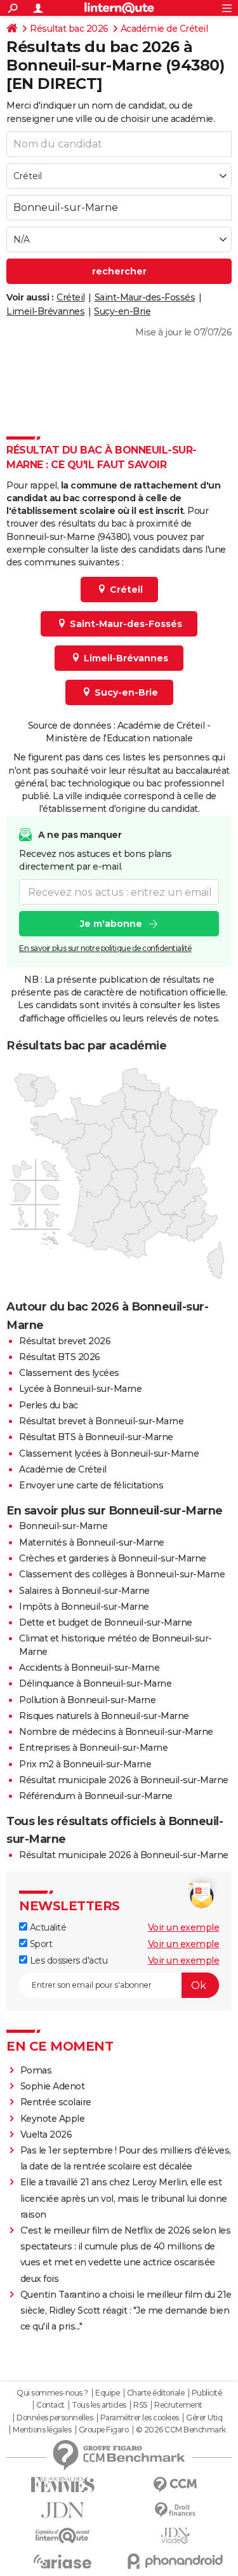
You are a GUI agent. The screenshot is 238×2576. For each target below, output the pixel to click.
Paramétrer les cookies (140, 2418)
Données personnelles (55, 2418)
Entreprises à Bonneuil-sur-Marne (93, 1748)
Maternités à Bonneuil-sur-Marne (92, 1542)
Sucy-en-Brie (122, 311)
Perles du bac (49, 1405)
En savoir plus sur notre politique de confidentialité (105, 948)
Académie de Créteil (164, 29)
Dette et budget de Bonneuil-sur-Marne (106, 1622)
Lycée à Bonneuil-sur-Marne (80, 1389)
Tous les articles (99, 2405)
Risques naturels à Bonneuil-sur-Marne (104, 1716)
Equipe (107, 2393)
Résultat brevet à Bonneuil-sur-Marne (101, 1421)
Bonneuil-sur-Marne (63, 1526)
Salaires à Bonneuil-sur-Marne (84, 1591)
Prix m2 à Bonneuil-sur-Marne (85, 1764)
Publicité (207, 2393)
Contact (50, 2405)
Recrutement (178, 2405)
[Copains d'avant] (63, 2536)
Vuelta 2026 (46, 2134)
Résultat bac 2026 (69, 29)
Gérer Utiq (204, 2418)
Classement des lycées (69, 1373)
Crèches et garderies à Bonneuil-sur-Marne (113, 1558)
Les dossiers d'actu (67, 1960)
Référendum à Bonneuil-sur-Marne (96, 1796)
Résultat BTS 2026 (60, 1357)
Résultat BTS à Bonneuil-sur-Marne (96, 1437)
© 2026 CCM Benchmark (181, 2430)
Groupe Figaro (104, 2430)
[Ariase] (63, 2561)
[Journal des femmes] (63, 2485)
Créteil (71, 297)
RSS (140, 2405)
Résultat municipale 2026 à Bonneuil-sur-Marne (124, 1780)
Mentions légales (42, 2430)
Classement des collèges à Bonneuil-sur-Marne (122, 1574)
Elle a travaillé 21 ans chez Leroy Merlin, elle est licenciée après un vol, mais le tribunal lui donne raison (124, 2198)
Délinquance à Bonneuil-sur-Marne (95, 1683)
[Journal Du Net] (63, 2510)
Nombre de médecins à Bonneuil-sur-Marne (116, 1732)
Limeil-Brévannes (45, 311)
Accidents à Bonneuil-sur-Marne (89, 1668)
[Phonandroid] (176, 2561)
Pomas (36, 2070)
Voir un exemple (184, 1927)
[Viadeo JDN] (176, 2536)
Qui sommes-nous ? (52, 2393)
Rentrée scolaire (56, 2102)
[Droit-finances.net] (176, 2510)
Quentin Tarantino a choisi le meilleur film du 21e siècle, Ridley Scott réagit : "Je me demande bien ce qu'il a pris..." (126, 2310)
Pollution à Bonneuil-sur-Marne (87, 1700)
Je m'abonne (111, 924)
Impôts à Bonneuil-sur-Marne (84, 1607)
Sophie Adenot (53, 2086)
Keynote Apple (53, 2119)
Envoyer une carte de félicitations (91, 1485)
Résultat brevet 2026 (65, 1341)
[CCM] (176, 2485)
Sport (40, 1944)
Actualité (47, 1927)
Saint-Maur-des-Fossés (145, 297)
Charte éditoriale (156, 2393)
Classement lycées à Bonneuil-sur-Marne (109, 1453)
